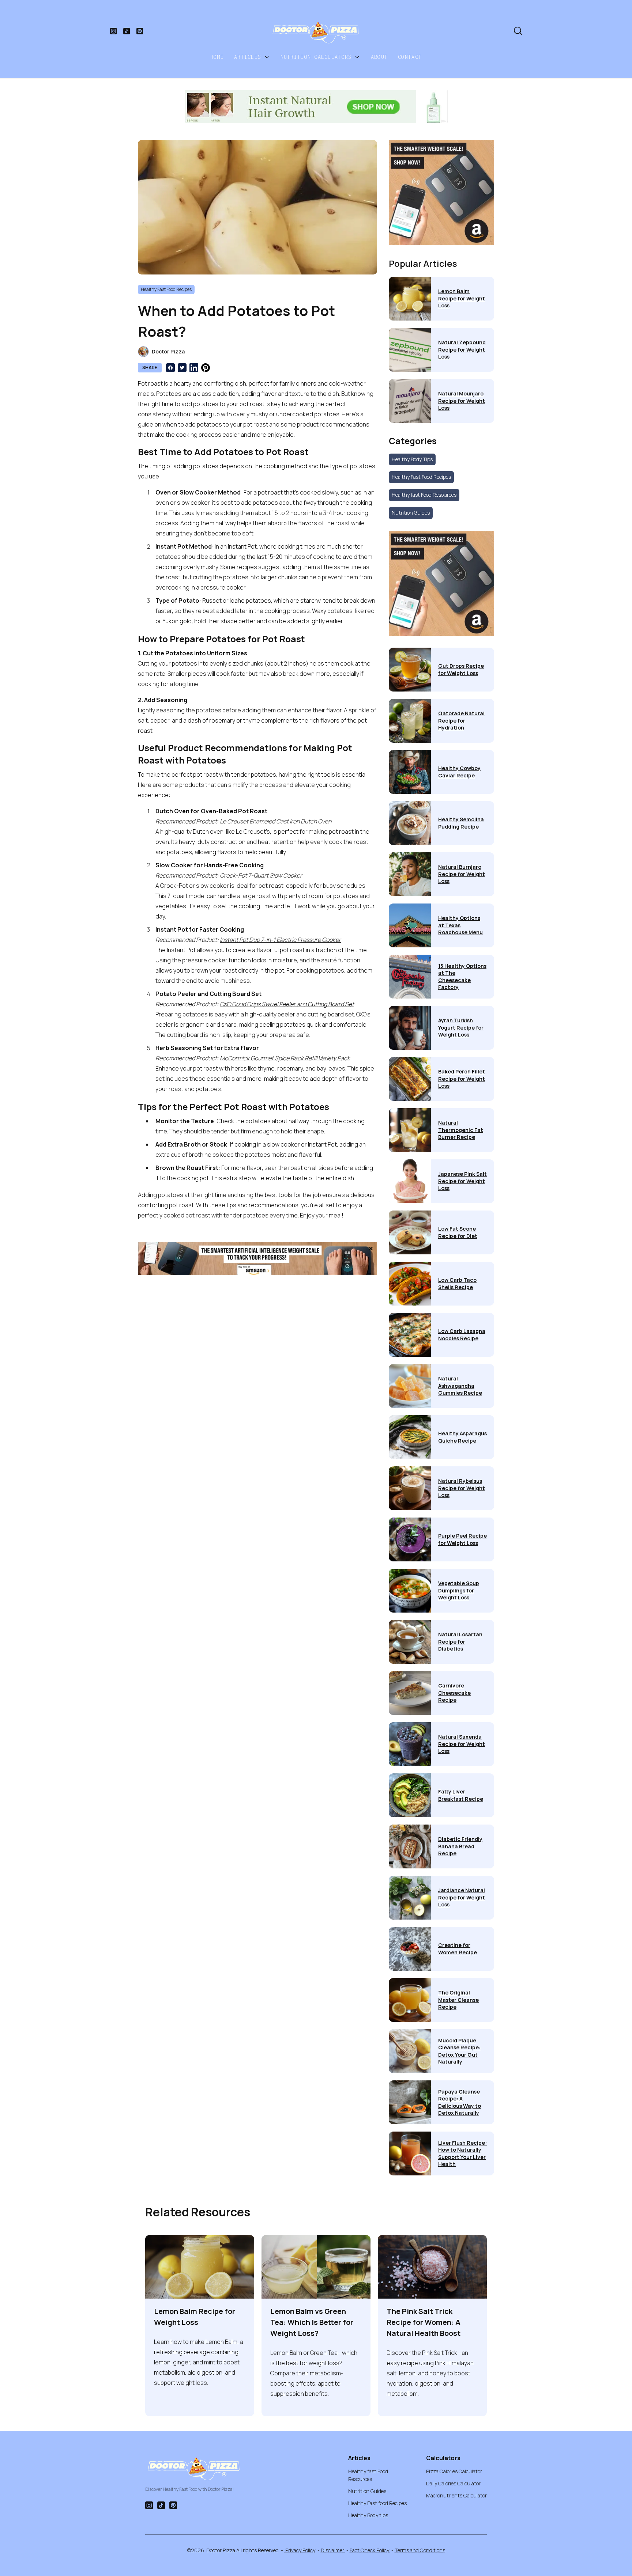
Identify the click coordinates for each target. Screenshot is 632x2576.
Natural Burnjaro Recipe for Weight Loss (462, 874)
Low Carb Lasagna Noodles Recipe (462, 1335)
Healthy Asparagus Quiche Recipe (462, 1437)
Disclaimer (333, 2550)
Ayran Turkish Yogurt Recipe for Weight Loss (461, 1027)
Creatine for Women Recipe (458, 1949)
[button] (252, 57)
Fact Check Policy (370, 2550)
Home (217, 57)
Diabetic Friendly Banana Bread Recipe (460, 1846)
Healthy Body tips (368, 2515)
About (379, 57)
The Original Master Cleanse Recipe (458, 2000)
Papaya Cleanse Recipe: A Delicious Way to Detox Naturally (460, 2102)
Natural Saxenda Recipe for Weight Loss (462, 1744)
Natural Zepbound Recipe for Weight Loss (462, 349)
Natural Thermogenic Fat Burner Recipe (461, 1130)
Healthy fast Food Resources (424, 495)
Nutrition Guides (411, 513)
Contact (410, 57)
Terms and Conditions (420, 2550)
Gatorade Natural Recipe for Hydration (461, 720)
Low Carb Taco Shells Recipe (457, 1283)
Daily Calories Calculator (453, 2483)
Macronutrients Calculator (456, 2495)
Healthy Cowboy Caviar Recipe (459, 772)
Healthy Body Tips (412, 459)
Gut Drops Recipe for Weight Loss (461, 669)
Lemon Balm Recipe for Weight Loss (462, 298)
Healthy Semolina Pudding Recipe (461, 823)
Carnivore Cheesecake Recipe (454, 1693)
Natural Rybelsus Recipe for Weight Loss (462, 1488)
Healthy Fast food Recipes (377, 2503)
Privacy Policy (300, 2550)
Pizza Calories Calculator (454, 2471)
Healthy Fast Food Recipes (421, 477)
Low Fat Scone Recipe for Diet (458, 1232)
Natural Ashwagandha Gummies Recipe (460, 1386)
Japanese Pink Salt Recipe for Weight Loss (462, 1181)
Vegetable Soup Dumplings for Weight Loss (459, 1590)
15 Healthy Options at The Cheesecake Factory (462, 977)
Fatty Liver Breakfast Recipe (461, 1795)
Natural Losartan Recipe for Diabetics (460, 1641)
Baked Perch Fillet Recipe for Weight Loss (462, 1079)
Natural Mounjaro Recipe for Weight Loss (462, 401)
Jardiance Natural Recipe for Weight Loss (462, 1897)
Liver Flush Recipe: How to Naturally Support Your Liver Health (462, 2153)
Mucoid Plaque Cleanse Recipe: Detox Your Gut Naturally (459, 2051)
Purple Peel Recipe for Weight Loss (462, 1539)
